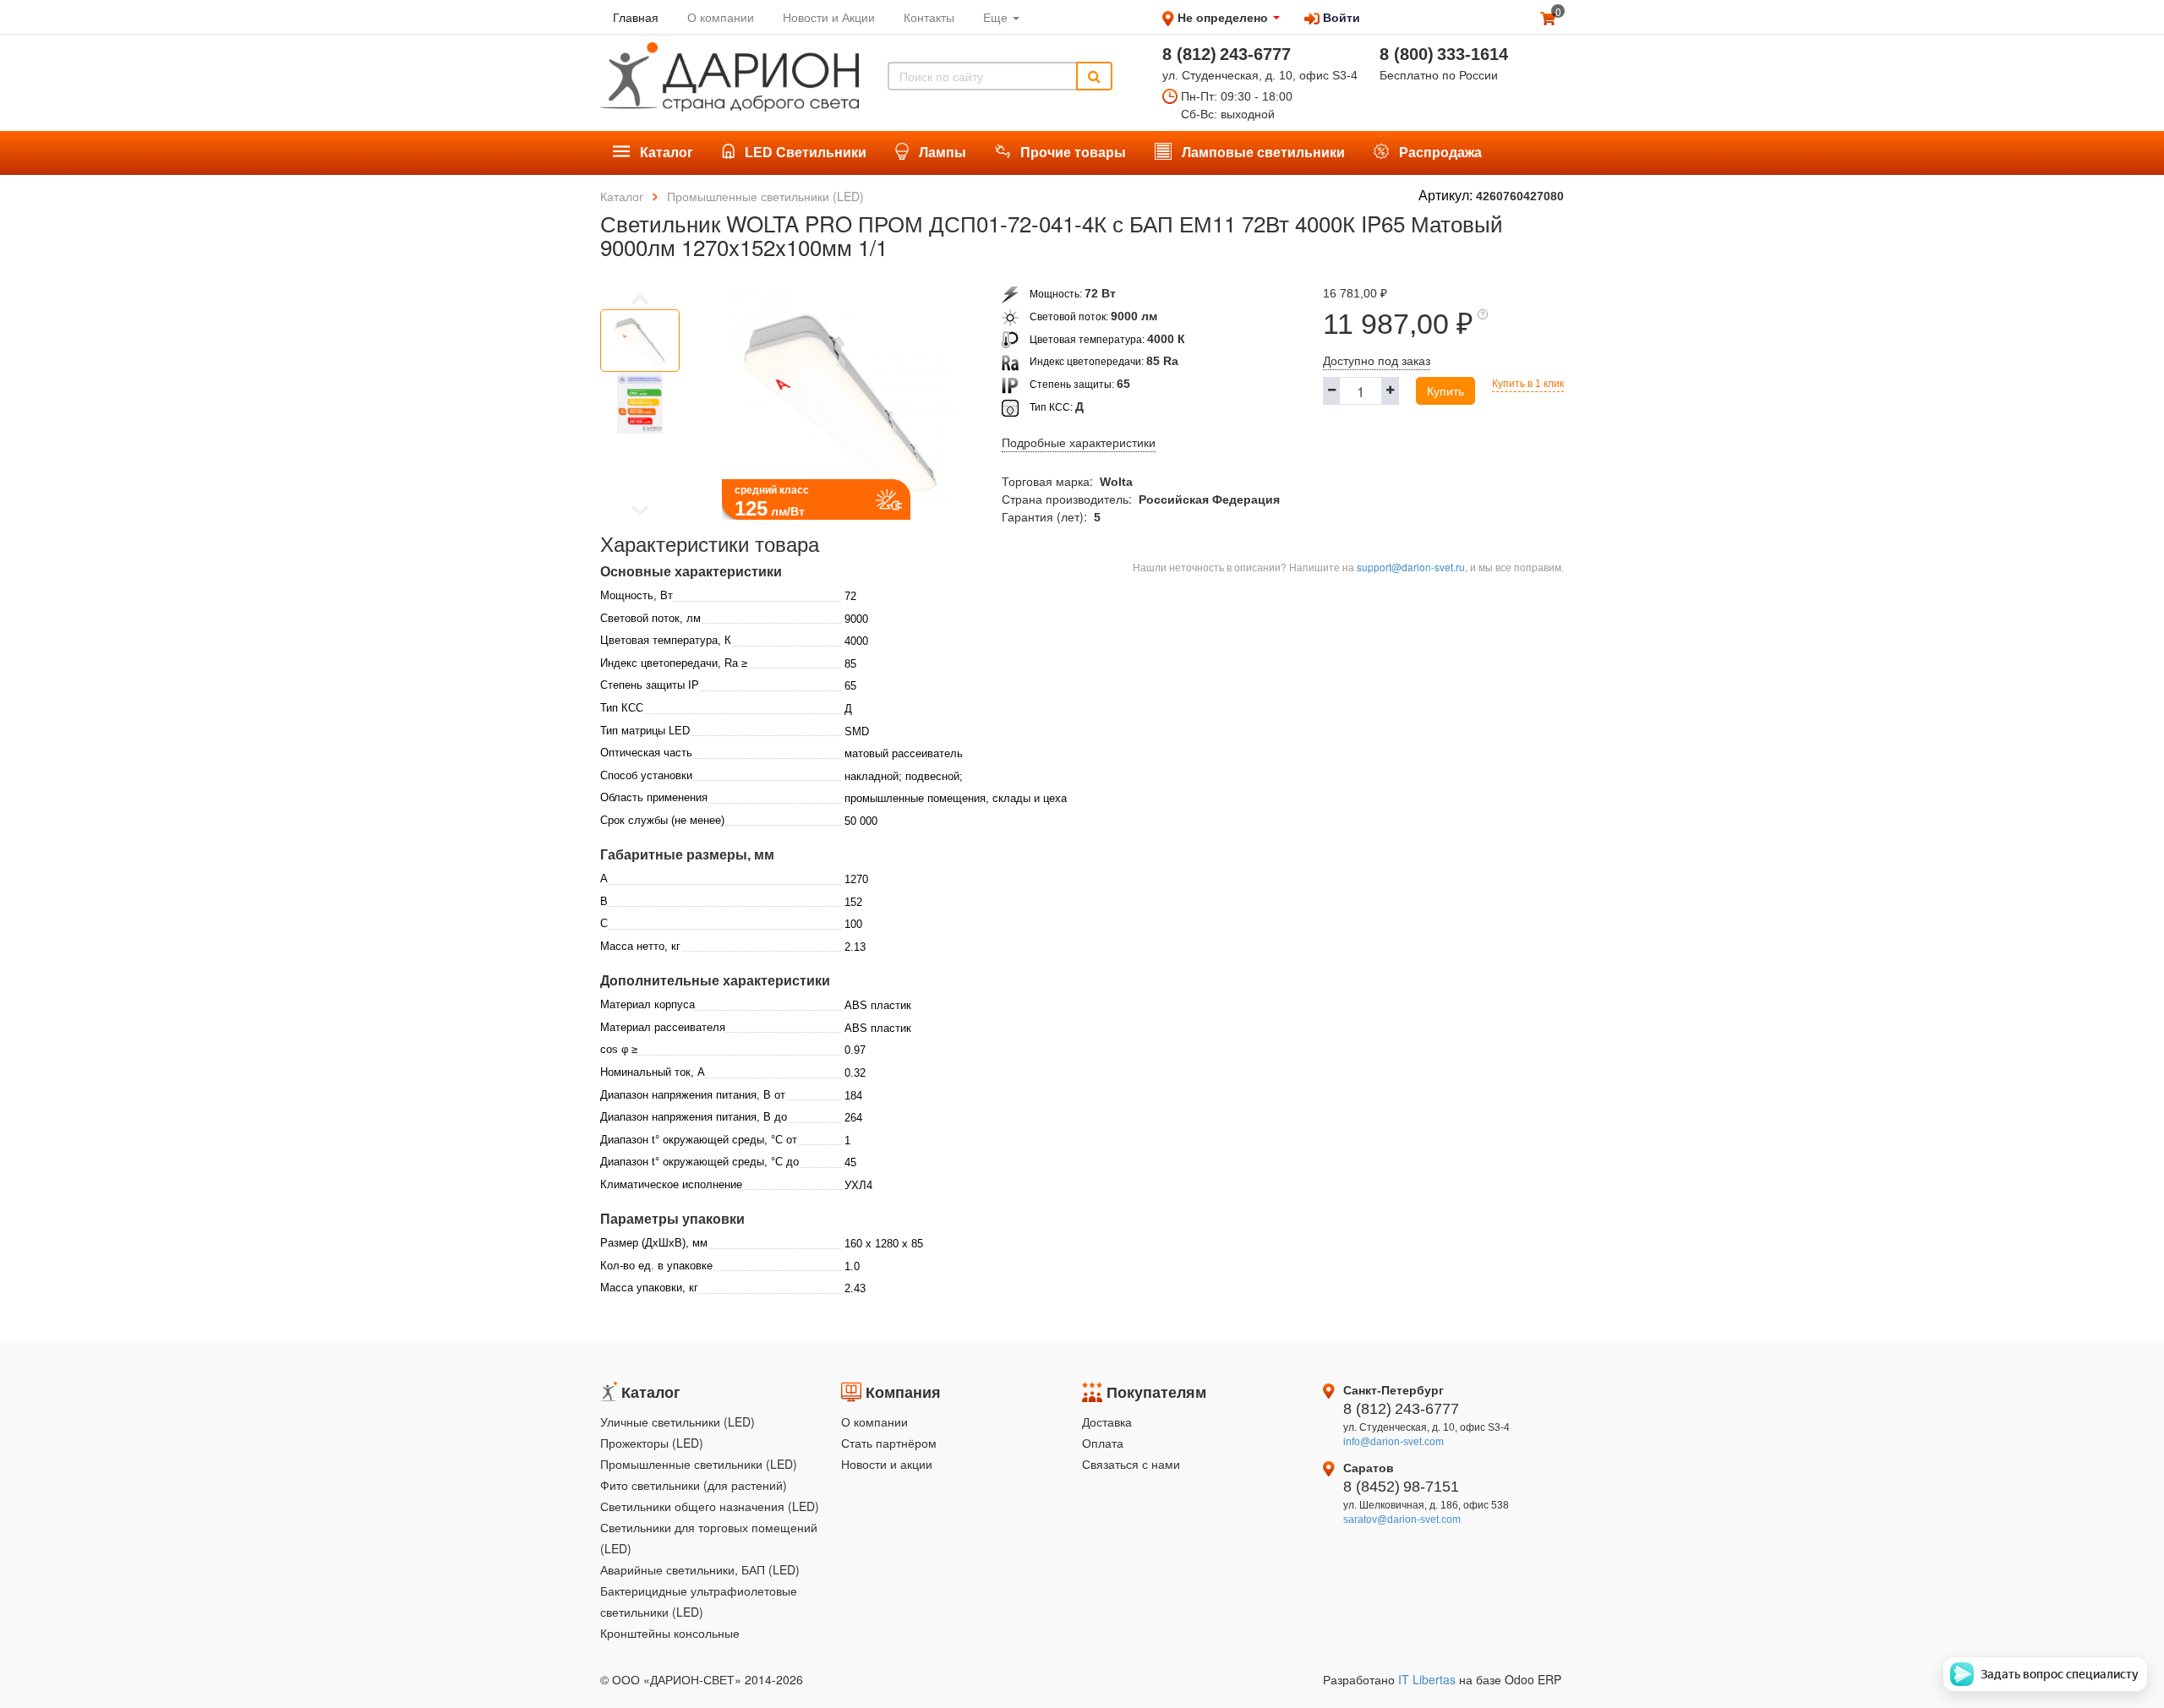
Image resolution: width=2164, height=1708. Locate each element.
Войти (1340, 17)
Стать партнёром (889, 1443)
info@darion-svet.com (1393, 1442)
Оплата (1103, 1443)
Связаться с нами (1131, 1464)
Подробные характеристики (1079, 443)
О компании (874, 1422)
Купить (1445, 390)
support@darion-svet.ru (1411, 567)
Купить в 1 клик (1528, 384)
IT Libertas (1429, 1679)
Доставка (1107, 1422)
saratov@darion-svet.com (1402, 1520)
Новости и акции (887, 1464)
